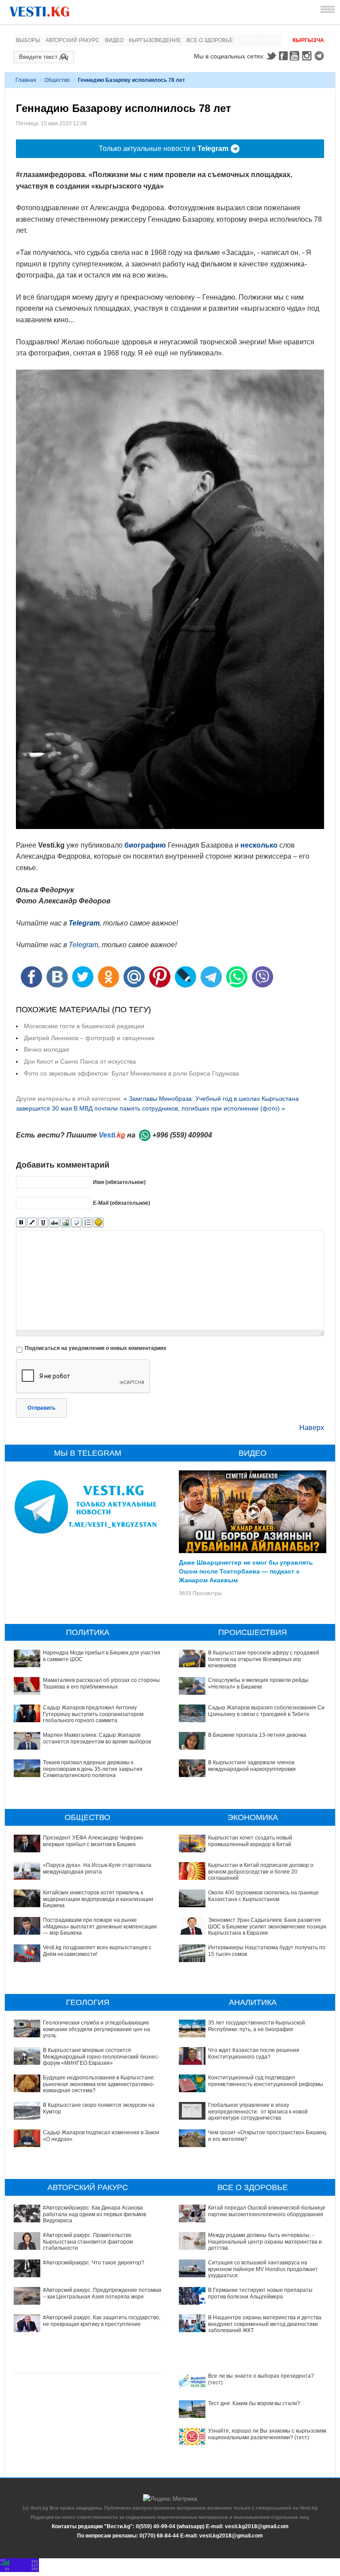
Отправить (41, 1408)
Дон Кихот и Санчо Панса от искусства (80, 1061)
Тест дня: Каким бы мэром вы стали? (254, 2403)
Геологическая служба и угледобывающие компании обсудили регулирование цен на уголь (97, 2029)
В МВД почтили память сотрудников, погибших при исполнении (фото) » (179, 1108)
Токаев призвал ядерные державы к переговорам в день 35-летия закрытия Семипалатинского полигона (93, 1769)
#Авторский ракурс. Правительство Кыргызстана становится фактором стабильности (88, 2242)
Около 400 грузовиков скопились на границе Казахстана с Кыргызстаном (263, 1896)
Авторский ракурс (73, 40)
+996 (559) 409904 (182, 1135)
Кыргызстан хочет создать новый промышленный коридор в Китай (250, 1841)
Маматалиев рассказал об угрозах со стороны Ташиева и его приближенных (101, 1683)
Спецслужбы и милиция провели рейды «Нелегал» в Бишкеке (258, 1683)
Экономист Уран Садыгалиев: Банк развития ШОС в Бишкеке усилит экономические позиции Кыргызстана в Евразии (268, 1926)
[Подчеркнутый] (43, 1223)
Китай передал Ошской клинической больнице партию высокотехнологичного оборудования (267, 2211)
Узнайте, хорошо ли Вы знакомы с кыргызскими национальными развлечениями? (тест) (268, 2434)
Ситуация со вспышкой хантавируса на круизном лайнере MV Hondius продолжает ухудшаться (263, 2269)
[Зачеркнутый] (54, 1223)
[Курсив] (32, 1223)
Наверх (312, 1428)
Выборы (28, 40)
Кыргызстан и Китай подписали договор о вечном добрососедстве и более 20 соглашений (261, 1872)
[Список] (87, 1223)
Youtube (296, 56)
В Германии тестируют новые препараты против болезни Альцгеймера (260, 2293)
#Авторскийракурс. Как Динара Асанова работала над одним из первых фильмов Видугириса (95, 2214)
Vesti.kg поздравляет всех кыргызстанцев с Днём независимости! (97, 1951)
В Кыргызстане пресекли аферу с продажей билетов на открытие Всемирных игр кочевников (264, 1659)
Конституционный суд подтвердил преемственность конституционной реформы (266, 2081)
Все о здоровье (210, 40)
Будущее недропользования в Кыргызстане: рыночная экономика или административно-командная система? (99, 2084)
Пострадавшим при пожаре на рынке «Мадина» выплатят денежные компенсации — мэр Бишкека (100, 1926)
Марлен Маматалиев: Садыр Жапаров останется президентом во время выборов (97, 1738)
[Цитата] (76, 1223)
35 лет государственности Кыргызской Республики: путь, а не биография (257, 2026)
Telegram (321, 56)
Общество (57, 80)
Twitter (271, 56)
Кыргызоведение (155, 40)
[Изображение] (65, 1223)
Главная (26, 80)
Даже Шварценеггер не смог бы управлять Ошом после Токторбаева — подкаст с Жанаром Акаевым (246, 1571)
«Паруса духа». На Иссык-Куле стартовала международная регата (97, 1868)
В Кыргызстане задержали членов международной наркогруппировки (252, 1766)
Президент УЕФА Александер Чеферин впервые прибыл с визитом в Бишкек (93, 1841)
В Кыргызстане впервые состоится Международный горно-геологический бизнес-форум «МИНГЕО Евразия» (101, 2057)
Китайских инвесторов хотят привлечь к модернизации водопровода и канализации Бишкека (98, 1899)
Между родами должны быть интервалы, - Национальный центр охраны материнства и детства (265, 2242)
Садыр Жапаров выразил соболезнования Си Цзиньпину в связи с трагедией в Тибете (266, 1711)
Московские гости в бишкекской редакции (84, 1026)
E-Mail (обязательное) (122, 1203)
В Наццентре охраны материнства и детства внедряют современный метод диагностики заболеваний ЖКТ (265, 2324)
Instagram (308, 56)
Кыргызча (308, 40)
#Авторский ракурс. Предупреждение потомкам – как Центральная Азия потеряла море (103, 2293)
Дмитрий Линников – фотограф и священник (89, 1038)
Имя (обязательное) (119, 1182)
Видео (114, 40)
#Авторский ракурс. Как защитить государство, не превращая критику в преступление (102, 2321)
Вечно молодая (46, 1049)
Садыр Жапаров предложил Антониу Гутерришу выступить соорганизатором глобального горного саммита (93, 1714)
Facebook (283, 56)
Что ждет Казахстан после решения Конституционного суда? (254, 2053)
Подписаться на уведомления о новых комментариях (96, 1348)
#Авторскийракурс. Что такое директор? (94, 2263)
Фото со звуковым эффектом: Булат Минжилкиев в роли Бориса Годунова (131, 1073)
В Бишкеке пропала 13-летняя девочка (257, 1735)
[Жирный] (21, 1223)
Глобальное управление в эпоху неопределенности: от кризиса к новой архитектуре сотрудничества (258, 2111)
